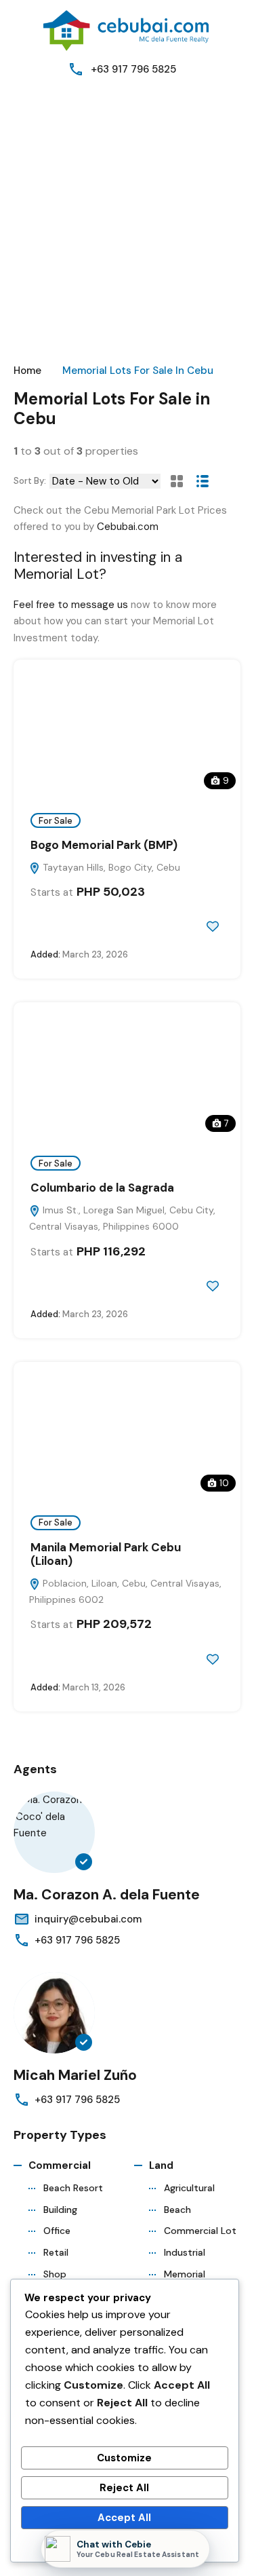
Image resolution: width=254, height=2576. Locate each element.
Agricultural (189, 2188)
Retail (56, 2252)
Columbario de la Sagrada (102, 1188)
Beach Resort (73, 2188)
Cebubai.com (128, 527)
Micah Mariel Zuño (75, 2075)
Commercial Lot (200, 2231)
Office (57, 2231)
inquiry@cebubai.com (88, 1919)
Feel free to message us (71, 605)
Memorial (185, 2274)
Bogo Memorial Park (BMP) (104, 845)
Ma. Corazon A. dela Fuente (107, 1895)
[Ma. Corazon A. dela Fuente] (54, 1832)
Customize (124, 2458)
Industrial (185, 2252)
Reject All (124, 2488)
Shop (55, 2274)
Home (27, 371)
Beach (177, 2210)
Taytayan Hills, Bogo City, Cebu (110, 867)
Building (60, 2210)
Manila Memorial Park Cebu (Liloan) (106, 1554)
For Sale (56, 821)
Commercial (60, 2165)
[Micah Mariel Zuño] (54, 2013)
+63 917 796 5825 (133, 69)
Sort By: (30, 481)
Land (161, 2165)
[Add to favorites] (213, 926)
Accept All (124, 2518)
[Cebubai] (127, 30)
